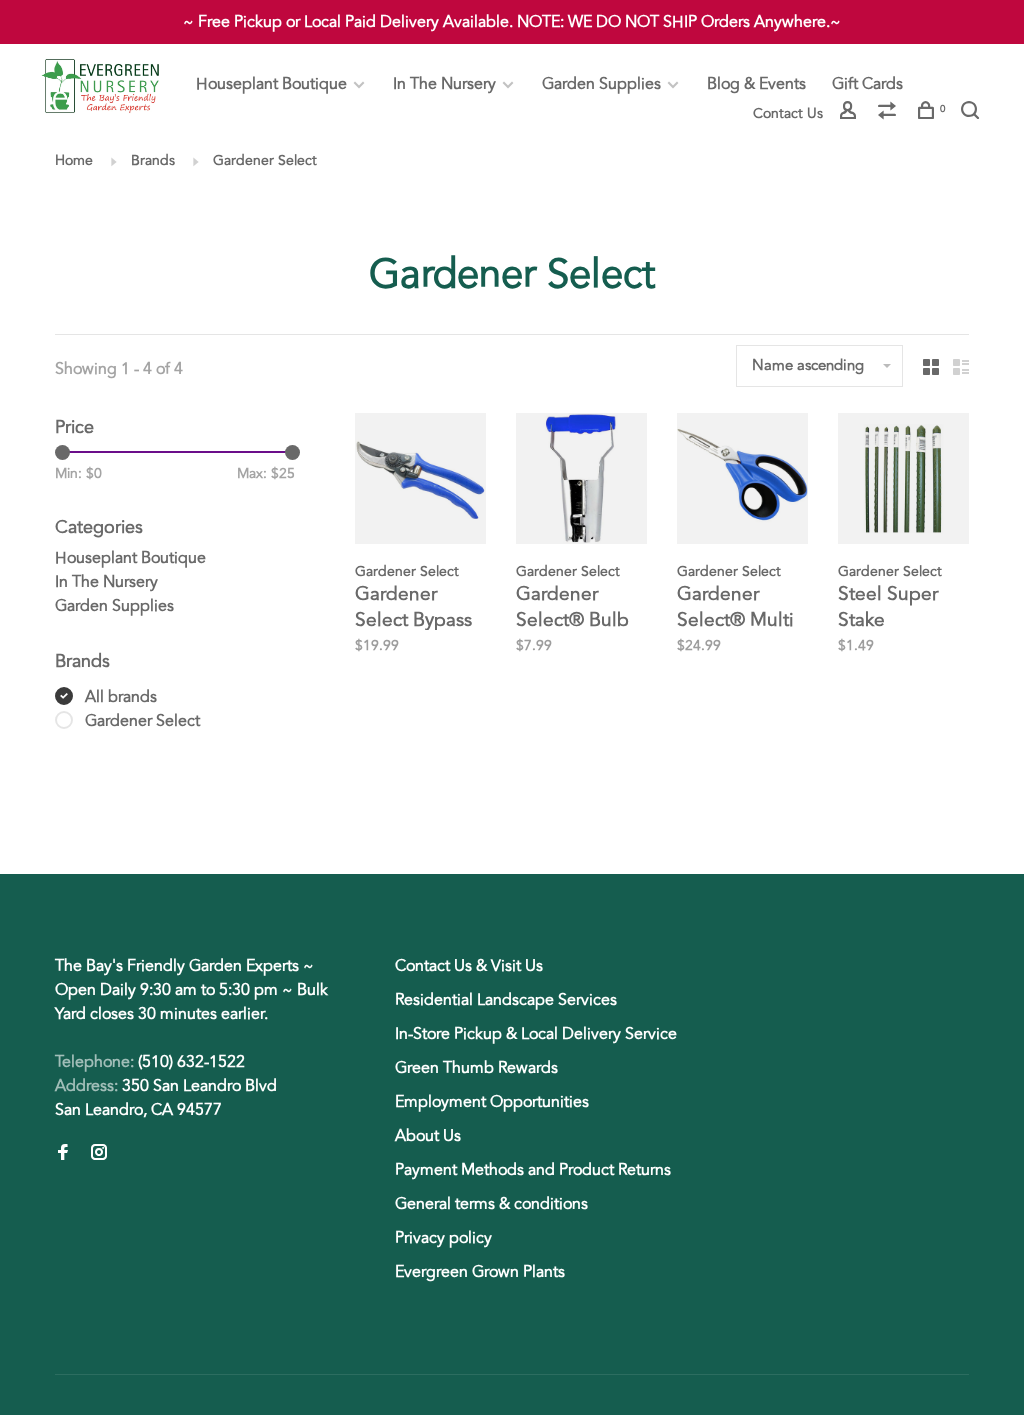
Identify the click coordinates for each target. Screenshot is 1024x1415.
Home (74, 160)
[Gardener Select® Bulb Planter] (581, 482)
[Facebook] (63, 1154)
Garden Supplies (601, 84)
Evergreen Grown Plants (480, 1272)
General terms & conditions (491, 1204)
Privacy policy (443, 1238)
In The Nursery (444, 84)
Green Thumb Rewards (476, 1068)
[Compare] (889, 113)
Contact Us (788, 113)
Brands (153, 160)
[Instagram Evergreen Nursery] (99, 1154)
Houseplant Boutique (271, 84)
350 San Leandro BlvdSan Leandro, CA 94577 (166, 1098)
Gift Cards (867, 84)
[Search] (972, 113)
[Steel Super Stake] (903, 482)
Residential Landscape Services (506, 1000)
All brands (121, 697)
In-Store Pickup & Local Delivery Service (536, 1034)
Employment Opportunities (492, 1102)
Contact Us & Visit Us (469, 966)
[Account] (850, 113)
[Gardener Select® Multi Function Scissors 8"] (742, 482)
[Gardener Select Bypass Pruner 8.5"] (420, 482)
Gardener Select (265, 160)
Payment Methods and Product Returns (533, 1170)
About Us (428, 1136)
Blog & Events (756, 84)
